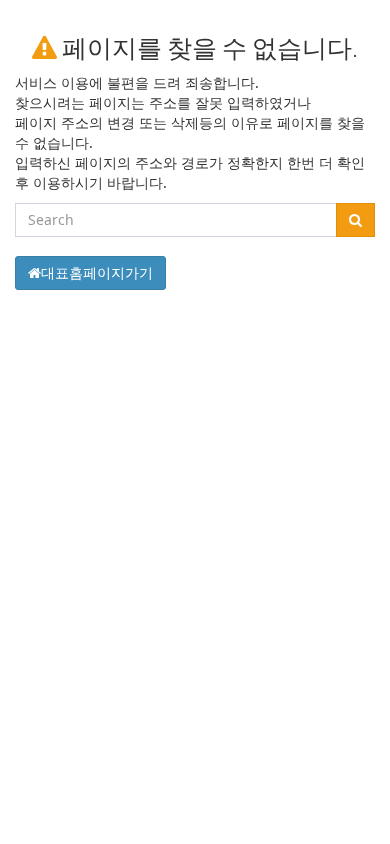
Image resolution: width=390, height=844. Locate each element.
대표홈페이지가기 (97, 272)
